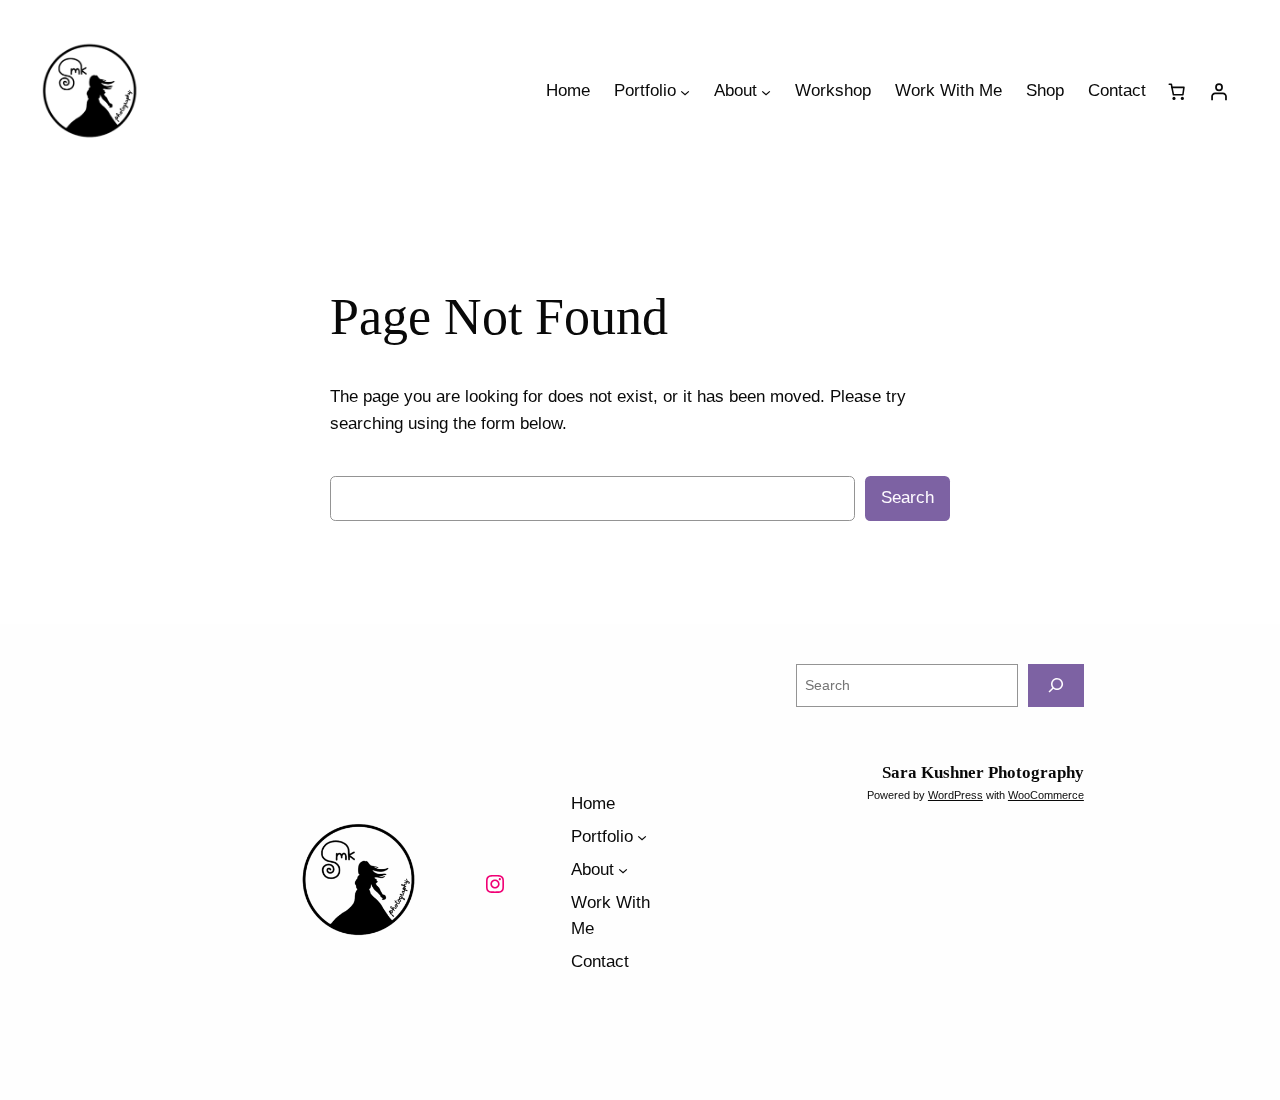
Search (907, 497)
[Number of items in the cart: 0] (1177, 92)
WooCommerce (1046, 795)
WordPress (955, 795)
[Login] (1219, 92)
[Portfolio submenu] (685, 92)
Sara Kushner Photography (983, 772)
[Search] (1056, 685)
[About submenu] (766, 92)
